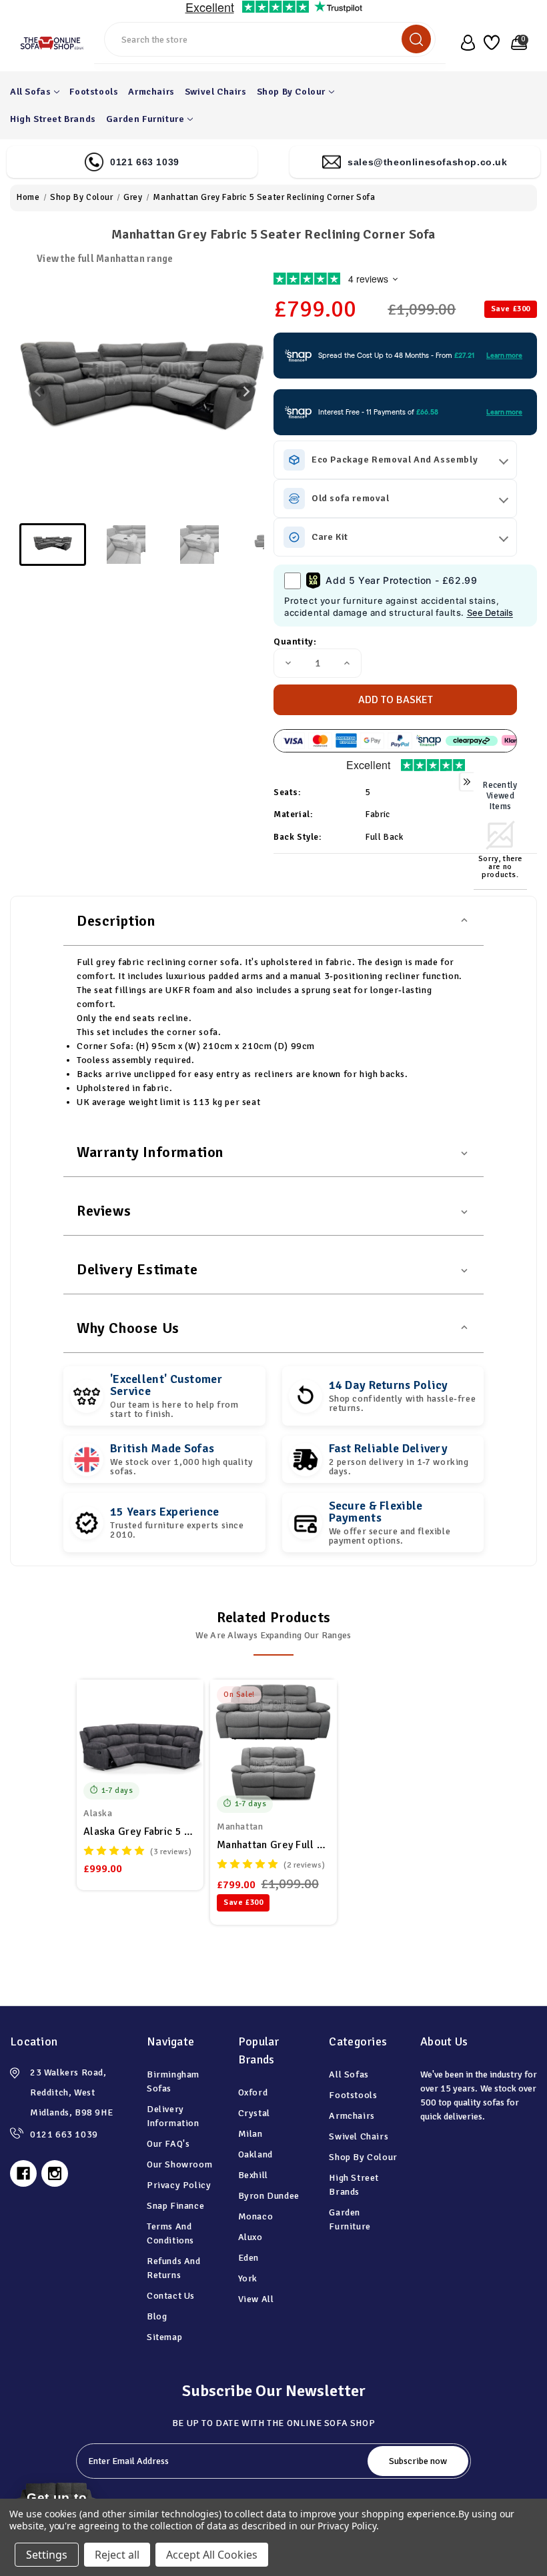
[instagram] (55, 2173)
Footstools (94, 92)
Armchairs (151, 92)
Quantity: (295, 642)
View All (256, 2299)
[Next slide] (245, 392)
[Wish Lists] (491, 43)
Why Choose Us (128, 1328)
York (248, 2278)
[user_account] (465, 43)
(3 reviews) (171, 1852)
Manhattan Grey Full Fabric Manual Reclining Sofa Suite (273, 1845)
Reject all (117, 2555)
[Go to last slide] (223, 1750)
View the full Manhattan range (105, 259)
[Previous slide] (38, 392)
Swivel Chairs (216, 92)
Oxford (253, 2092)
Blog (157, 2316)
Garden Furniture (145, 119)
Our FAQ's (168, 2144)
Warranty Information (150, 1152)
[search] (416, 39)
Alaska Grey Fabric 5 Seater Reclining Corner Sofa (140, 1832)
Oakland (255, 2154)
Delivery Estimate (137, 1269)
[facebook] (23, 2173)
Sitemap (164, 2337)
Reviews (104, 1211)
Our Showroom (179, 2164)
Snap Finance (175, 2206)
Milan (250, 2134)
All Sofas (30, 92)
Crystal (254, 2113)
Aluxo (250, 2237)
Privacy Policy (179, 2185)
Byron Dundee (269, 2196)
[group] (53, 545)
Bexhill (253, 2175)
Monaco (256, 2216)
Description (116, 921)
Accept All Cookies (212, 2555)
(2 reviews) (305, 1865)
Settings (47, 2555)
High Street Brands (53, 119)
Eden (248, 2258)
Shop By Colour (291, 92)
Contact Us (171, 2296)
